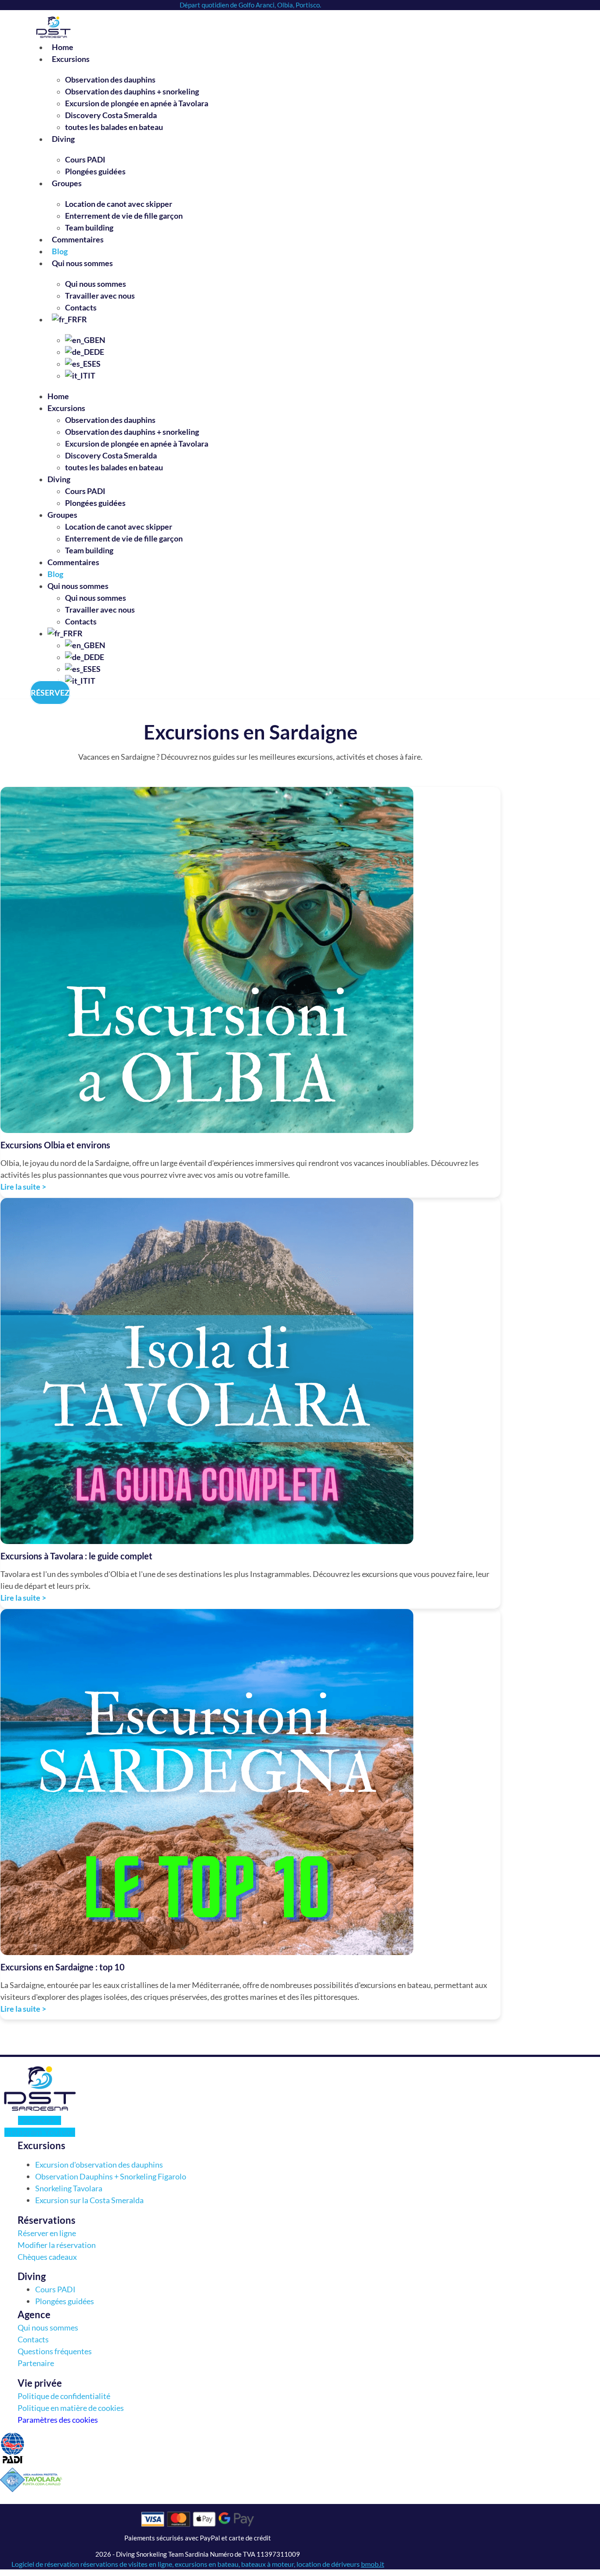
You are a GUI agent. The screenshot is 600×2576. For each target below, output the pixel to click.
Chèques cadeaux (47, 2257)
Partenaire (36, 2363)
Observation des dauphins (110, 79)
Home (63, 47)
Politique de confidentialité (64, 2396)
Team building (89, 227)
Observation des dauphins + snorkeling (132, 91)
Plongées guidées (95, 171)
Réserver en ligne (47, 2233)
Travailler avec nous (100, 296)
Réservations (47, 2220)
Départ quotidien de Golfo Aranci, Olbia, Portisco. (250, 5)
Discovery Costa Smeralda (111, 115)
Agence (34, 2314)
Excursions (71, 59)
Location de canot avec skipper (119, 204)
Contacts (81, 307)
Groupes (67, 183)
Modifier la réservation (57, 2245)
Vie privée (40, 2383)
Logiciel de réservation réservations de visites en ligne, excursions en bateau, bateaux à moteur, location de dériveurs (198, 2564)
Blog (60, 251)
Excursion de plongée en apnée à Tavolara (137, 103)
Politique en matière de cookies (71, 2408)
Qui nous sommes (82, 263)
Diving (63, 139)
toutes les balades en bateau (114, 127)
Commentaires (78, 239)
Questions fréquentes (55, 2351)
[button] (157, 2145)
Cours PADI (85, 159)
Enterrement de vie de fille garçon (124, 216)
